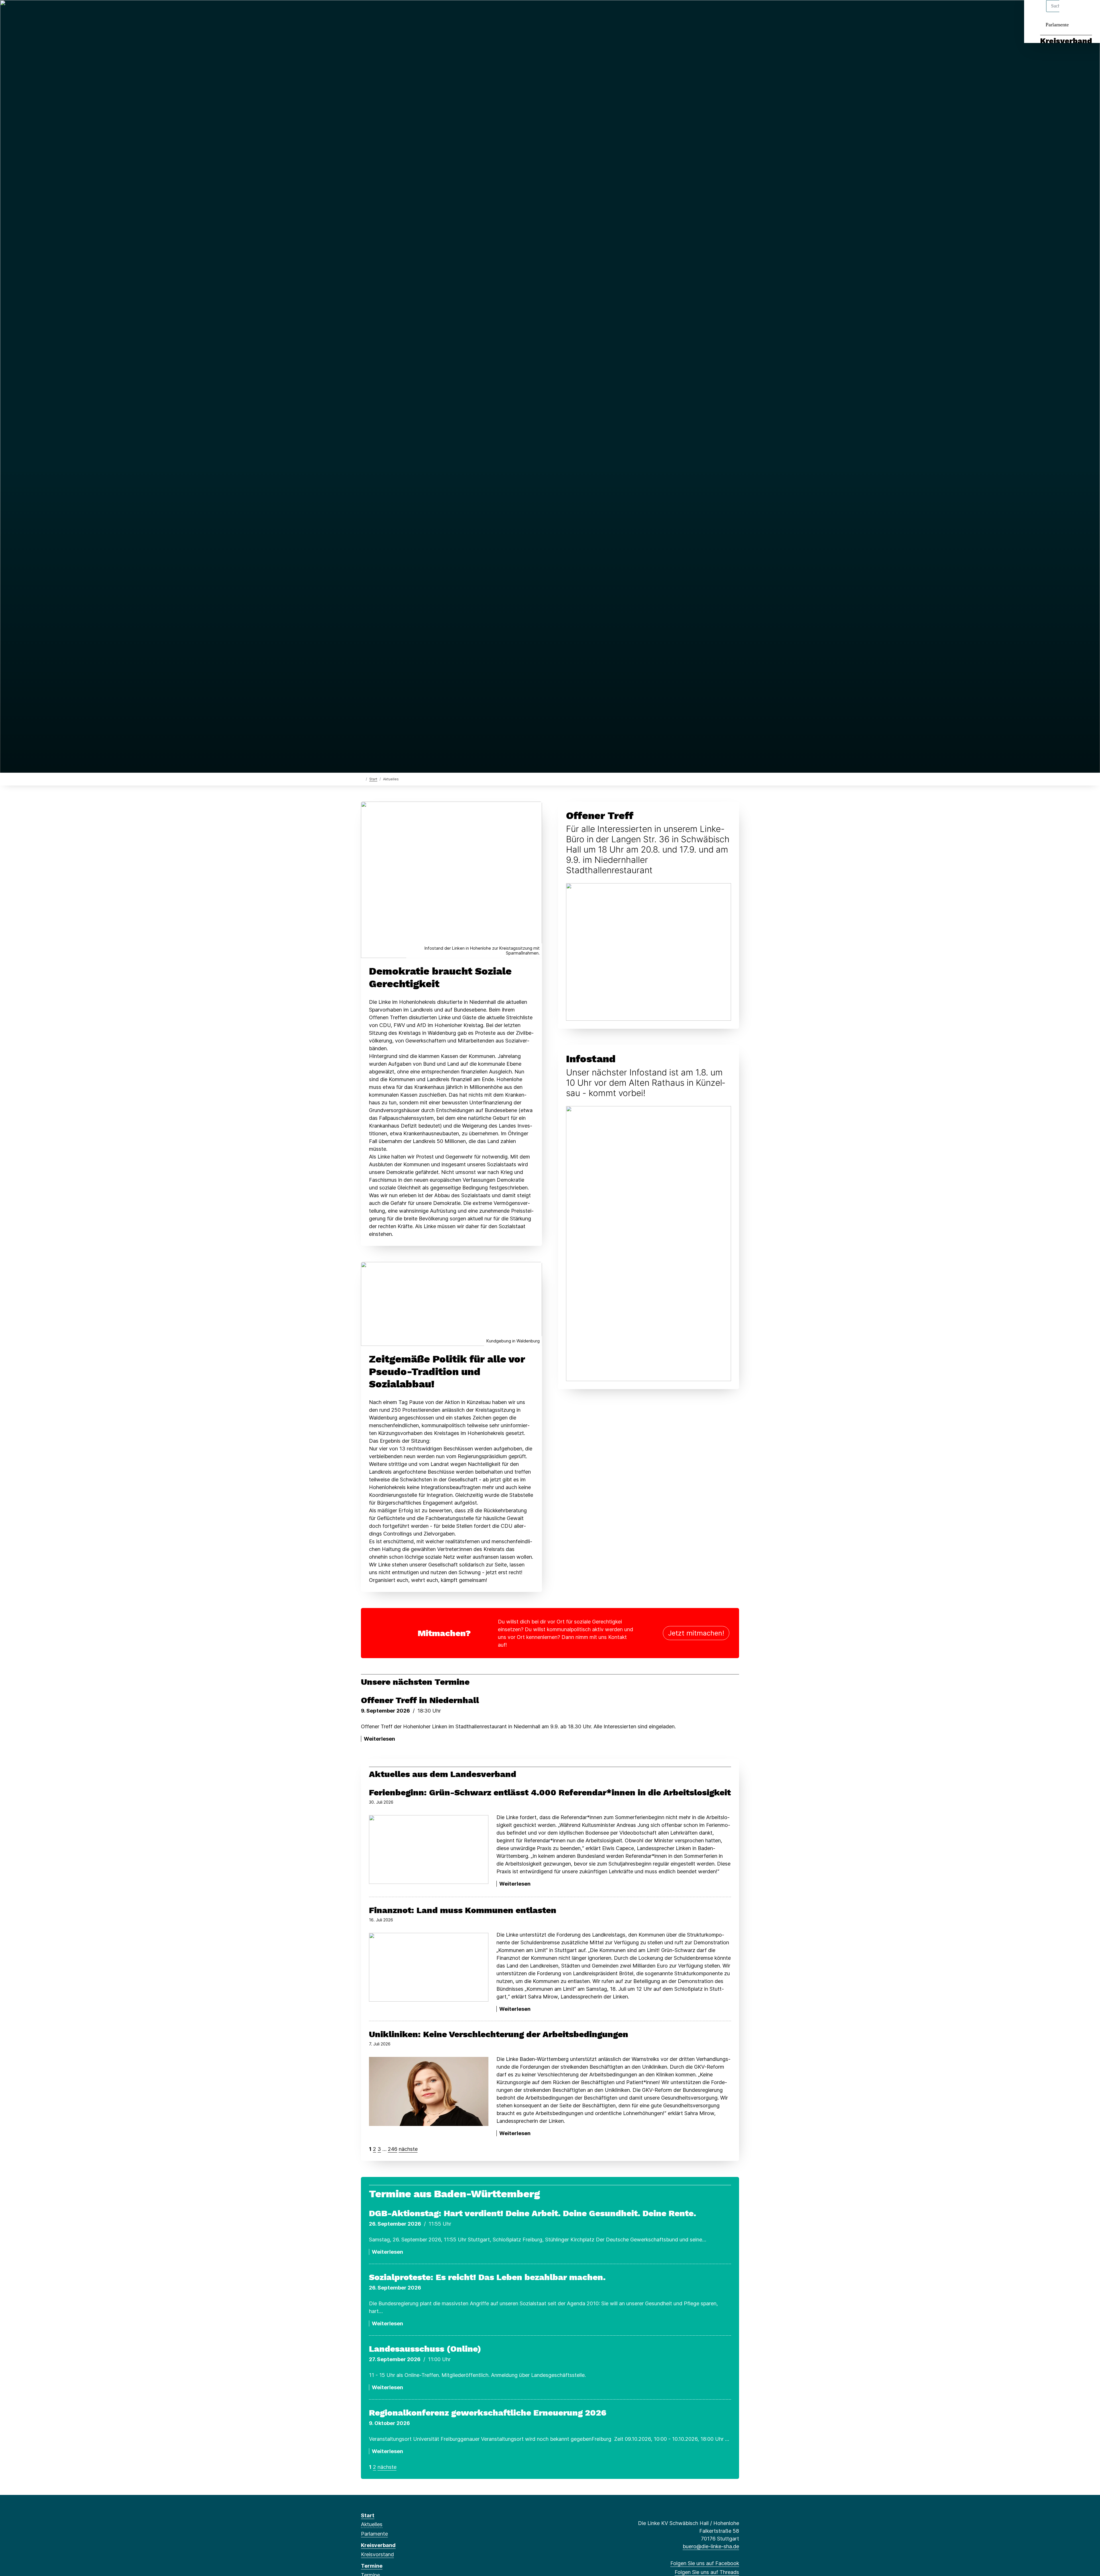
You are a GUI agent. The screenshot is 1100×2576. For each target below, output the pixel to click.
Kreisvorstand (377, 2554)
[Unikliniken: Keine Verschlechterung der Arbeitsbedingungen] (429, 2091)
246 (393, 2149)
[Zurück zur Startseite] (362, 779)
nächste (408, 2149)
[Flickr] (420, 12)
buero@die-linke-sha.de (711, 2546)
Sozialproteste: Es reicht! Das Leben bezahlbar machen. (487, 2277)
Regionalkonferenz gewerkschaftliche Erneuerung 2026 (488, 2413)
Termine (372, 2566)
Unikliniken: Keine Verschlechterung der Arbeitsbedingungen (499, 2034)
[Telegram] (402, 12)
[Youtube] (411, 12)
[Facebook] (364, 12)
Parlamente (1057, 25)
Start (373, 779)
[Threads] (373, 12)
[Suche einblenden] (1071, 12)
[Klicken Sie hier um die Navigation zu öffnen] (1088, 12)
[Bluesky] (383, 12)
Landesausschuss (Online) (425, 2349)
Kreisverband (1066, 41)
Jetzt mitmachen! (696, 1633)
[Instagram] (392, 12)
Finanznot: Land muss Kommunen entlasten (463, 1910)
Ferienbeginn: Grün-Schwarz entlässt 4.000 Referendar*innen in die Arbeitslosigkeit (550, 1792)
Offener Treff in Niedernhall (420, 1700)
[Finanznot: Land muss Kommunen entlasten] (429, 1967)
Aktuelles (372, 2524)
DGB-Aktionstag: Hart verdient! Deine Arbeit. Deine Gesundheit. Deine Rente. (533, 2213)
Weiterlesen (379, 1739)
